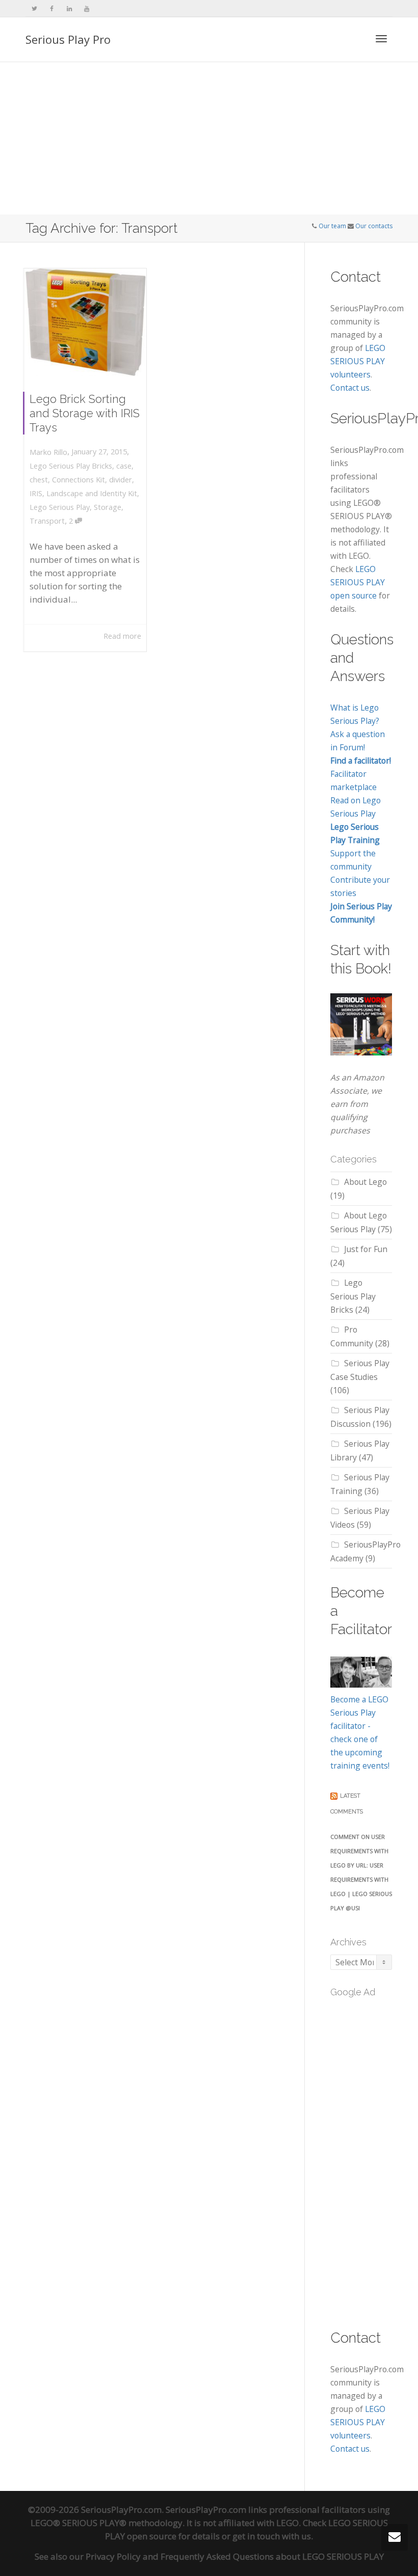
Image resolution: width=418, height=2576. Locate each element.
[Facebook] (52, 8)
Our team (332, 226)
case (124, 466)
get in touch (256, 2536)
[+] (85, 322)
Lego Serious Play (60, 507)
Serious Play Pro (68, 39)
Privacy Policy (113, 2556)
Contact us (350, 388)
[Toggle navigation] (381, 39)
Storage (108, 507)
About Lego (365, 1182)
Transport (47, 521)
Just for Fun (366, 1249)
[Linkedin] (69, 8)
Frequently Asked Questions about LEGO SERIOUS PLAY (272, 2556)
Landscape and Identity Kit (92, 493)
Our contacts (374, 226)
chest (39, 480)
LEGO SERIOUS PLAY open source (358, 582)
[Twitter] (34, 8)
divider (121, 480)
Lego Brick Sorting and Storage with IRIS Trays (85, 413)
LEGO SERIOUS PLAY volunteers (358, 361)
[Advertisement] (209, 139)
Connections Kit (79, 480)
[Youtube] (86, 8)
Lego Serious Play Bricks (71, 466)
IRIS (36, 493)
